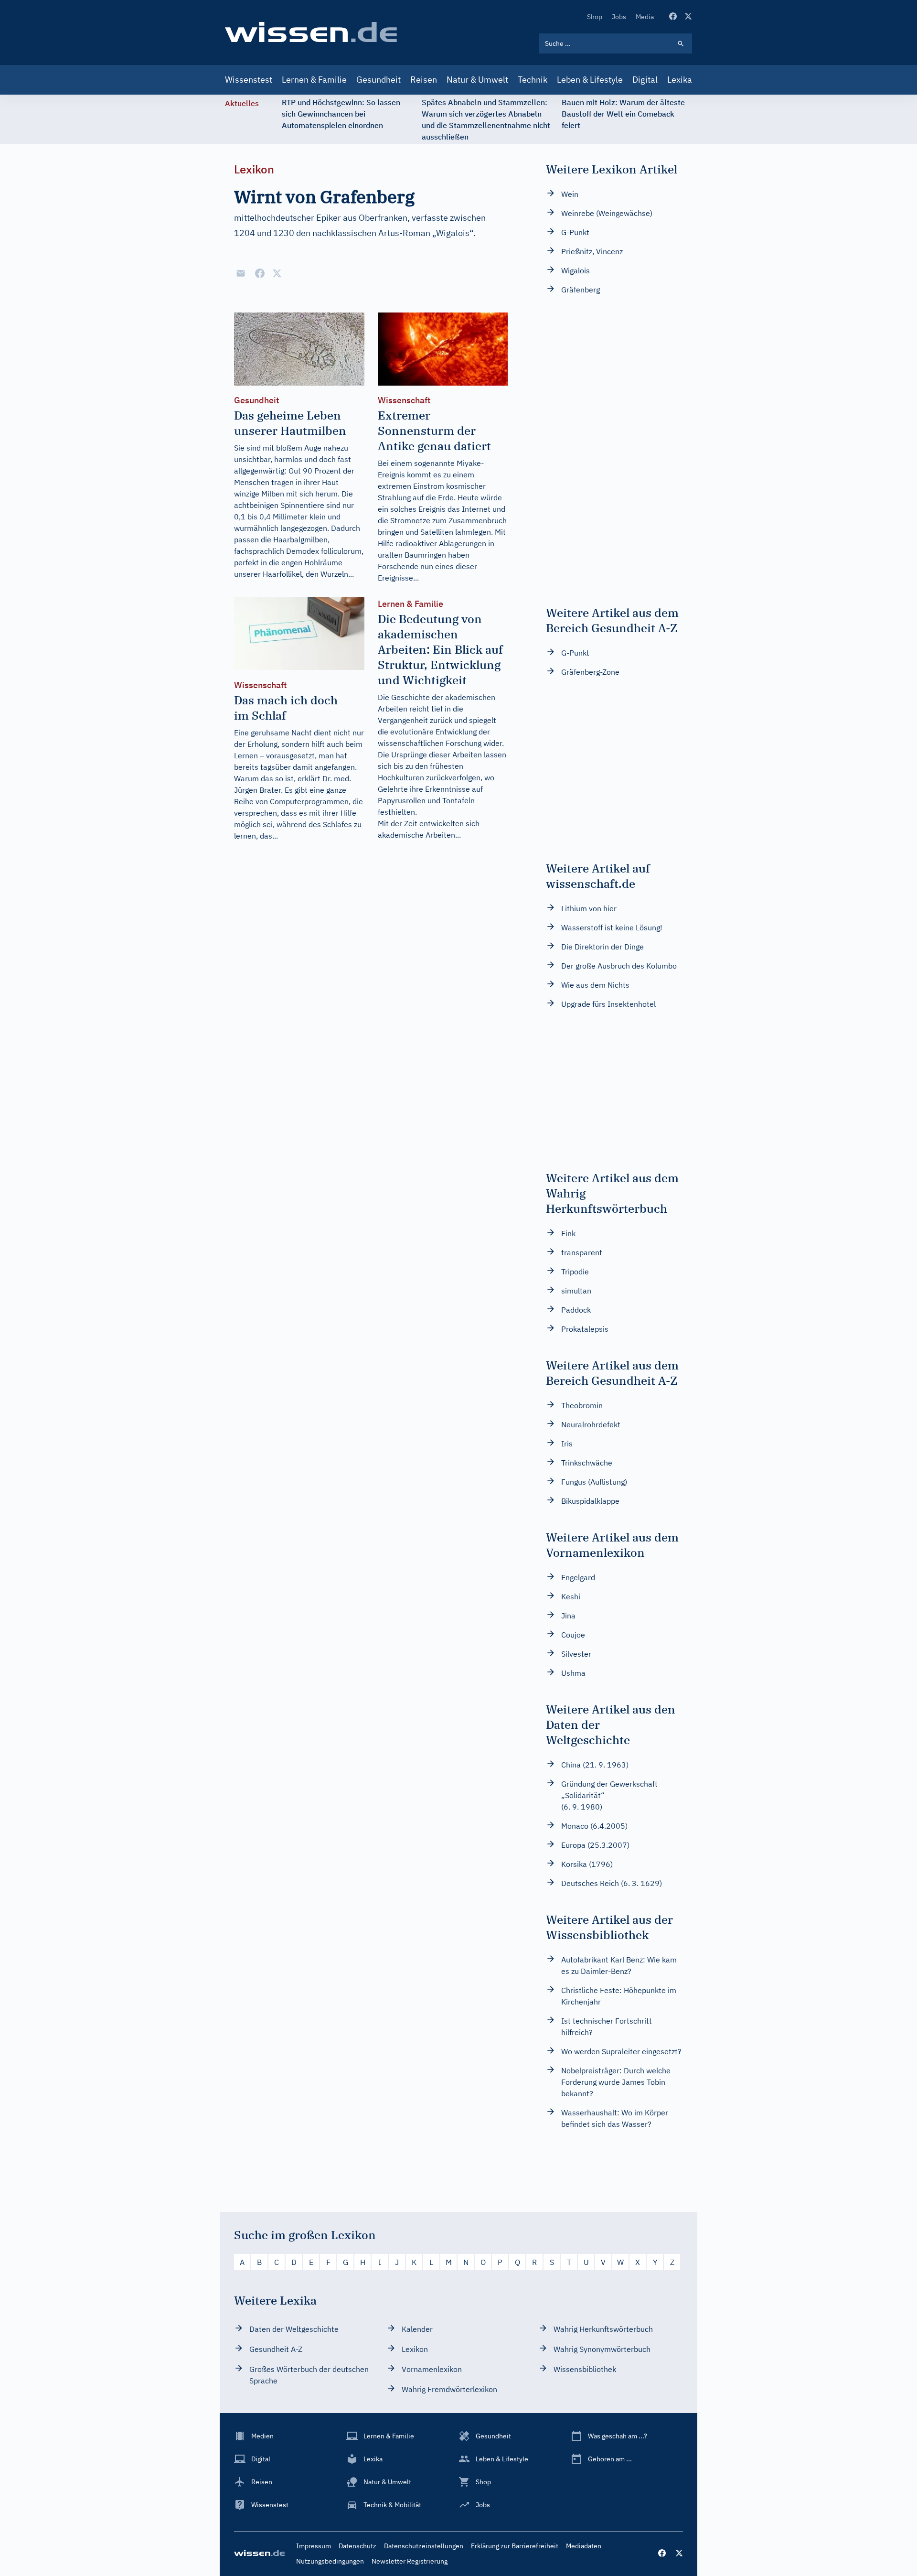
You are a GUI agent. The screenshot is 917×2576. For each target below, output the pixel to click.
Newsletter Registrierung (410, 2561)
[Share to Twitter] (277, 273)
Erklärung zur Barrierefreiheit (515, 2546)
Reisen (424, 80)
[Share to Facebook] (260, 273)
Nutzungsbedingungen (330, 2561)
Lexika (680, 80)
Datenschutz (357, 2546)
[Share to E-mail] (241, 273)
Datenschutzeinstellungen (424, 2546)
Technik (533, 80)
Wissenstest (249, 80)
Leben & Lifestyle (590, 80)
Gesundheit (379, 80)
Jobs (619, 17)
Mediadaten (584, 2546)
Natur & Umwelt (477, 80)
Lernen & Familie (314, 80)
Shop (595, 17)
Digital (645, 80)
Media (645, 17)
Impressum (314, 2546)
